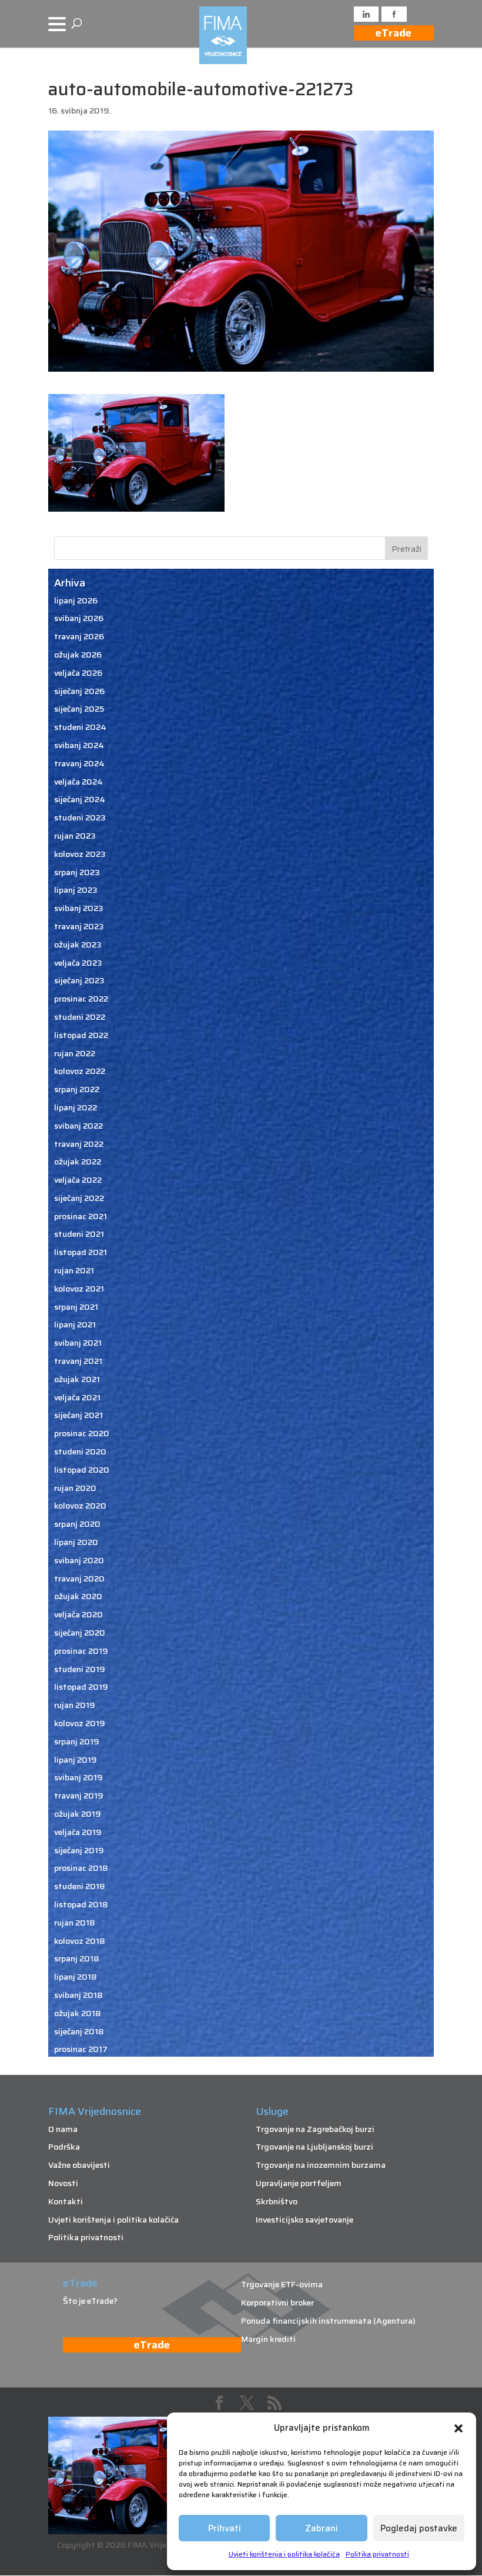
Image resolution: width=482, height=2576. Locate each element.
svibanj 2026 (79, 618)
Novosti (63, 2183)
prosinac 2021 (81, 1216)
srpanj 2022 (77, 1089)
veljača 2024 (78, 782)
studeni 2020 (80, 1451)
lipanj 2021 (75, 1324)
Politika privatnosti (377, 2554)
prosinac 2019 (81, 1651)
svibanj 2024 (79, 745)
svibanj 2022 (78, 1126)
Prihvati (225, 2528)
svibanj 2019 (78, 1777)
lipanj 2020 (76, 1542)
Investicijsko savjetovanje (304, 2220)
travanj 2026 (79, 636)
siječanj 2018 (79, 2031)
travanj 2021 (78, 1361)
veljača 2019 (78, 1832)
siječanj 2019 (79, 1850)
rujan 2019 (75, 1705)
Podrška (64, 2147)
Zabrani (322, 2528)
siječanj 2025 (79, 709)
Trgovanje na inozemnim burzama (321, 2165)
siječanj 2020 (80, 1633)
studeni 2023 (80, 817)
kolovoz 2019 (80, 1723)
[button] (458, 2428)
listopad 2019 (81, 1687)
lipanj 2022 (76, 1107)
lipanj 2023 (76, 890)
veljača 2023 (78, 963)
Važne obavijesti (79, 2165)
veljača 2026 (78, 673)
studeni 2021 (79, 1234)
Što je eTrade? (90, 2301)
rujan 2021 (74, 1270)
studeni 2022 (80, 1017)
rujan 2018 (75, 1923)
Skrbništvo (277, 2201)
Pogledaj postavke (419, 2528)
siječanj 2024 (80, 799)
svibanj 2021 (78, 1343)
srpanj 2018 (77, 1958)
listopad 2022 (81, 1035)
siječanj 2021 (78, 1415)
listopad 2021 (81, 1252)
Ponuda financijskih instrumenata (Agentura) (328, 2321)
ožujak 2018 (78, 2013)
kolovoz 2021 (79, 1289)
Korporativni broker (277, 2303)
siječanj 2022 (79, 1198)
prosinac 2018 (81, 1868)
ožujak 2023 (78, 945)
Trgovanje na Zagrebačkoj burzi (315, 2129)
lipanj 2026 (76, 600)
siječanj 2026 (79, 691)
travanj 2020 (79, 1579)
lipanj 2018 (76, 1977)
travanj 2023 (79, 926)
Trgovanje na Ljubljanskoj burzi (314, 2147)
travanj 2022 (79, 1144)
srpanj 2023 (77, 872)
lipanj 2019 (76, 1760)
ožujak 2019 (78, 1814)
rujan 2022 (75, 1053)
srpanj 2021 (76, 1307)
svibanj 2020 (79, 1560)
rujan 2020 (75, 1488)
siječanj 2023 (79, 980)
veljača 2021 (77, 1397)
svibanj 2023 (79, 908)
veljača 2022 (78, 1180)
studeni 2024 (80, 727)
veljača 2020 (78, 1614)
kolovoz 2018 (80, 1941)
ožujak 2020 (78, 1596)
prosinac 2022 (81, 999)
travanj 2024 (79, 763)
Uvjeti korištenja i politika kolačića (284, 2554)
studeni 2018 (80, 1886)
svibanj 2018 (78, 1995)
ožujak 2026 (78, 655)
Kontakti (66, 2201)
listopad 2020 (82, 1470)
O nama (63, 2129)
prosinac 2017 (81, 2049)
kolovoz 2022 (80, 1071)
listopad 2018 (81, 1904)
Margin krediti (268, 2339)
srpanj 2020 (77, 1524)
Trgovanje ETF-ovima (282, 2284)
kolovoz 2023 (80, 854)
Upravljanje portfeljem (299, 2183)
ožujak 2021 (77, 1379)
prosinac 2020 (82, 1433)
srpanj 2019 (77, 1741)
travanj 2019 (79, 1796)
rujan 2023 (75, 836)
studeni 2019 (80, 1669)
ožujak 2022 (78, 1162)
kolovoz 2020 (80, 1506)
